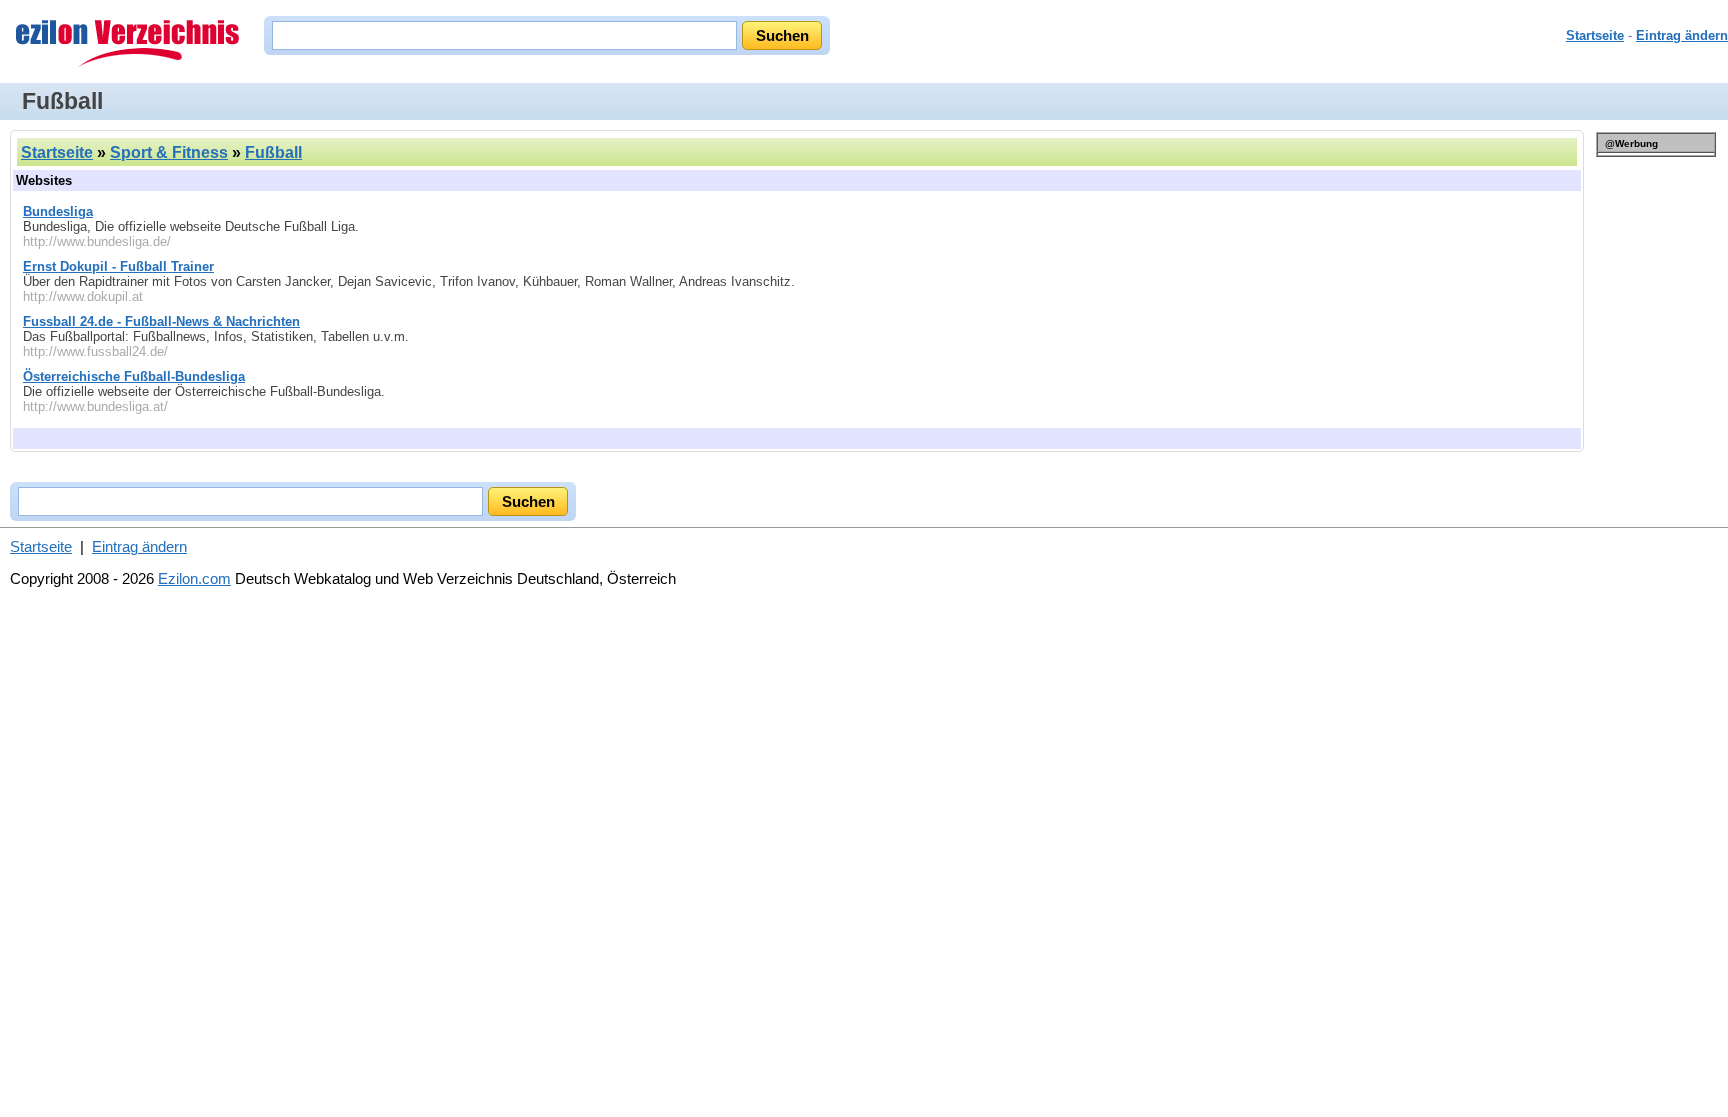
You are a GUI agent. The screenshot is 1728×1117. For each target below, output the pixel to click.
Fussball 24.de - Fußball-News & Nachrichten (161, 321)
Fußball (273, 152)
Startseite (1595, 35)
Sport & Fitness (169, 152)
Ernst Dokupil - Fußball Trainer (118, 266)
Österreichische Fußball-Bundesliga (134, 376)
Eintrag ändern (1682, 35)
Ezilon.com (194, 578)
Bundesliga (58, 211)
